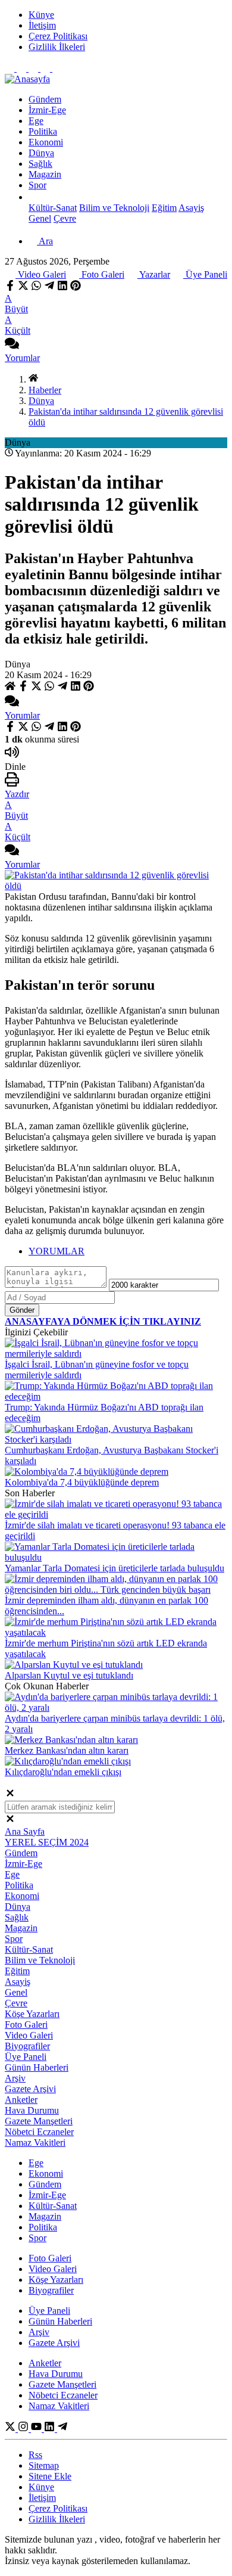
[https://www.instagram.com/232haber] (24, 2429)
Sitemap (44, 2465)
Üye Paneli (205, 274)
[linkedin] (62, 288)
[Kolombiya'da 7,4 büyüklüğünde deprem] (87, 1472)
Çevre (16, 2003)
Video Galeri (41, 274)
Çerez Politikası (58, 2508)
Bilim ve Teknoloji (40, 1960)
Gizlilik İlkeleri (57, 2519)
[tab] (128, 1251)
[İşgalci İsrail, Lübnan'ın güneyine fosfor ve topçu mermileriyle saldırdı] (116, 1354)
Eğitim (17, 1971)
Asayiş (18, 1982)
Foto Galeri (102, 274)
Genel (16, 1992)
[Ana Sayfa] (33, 379)
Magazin (21, 1928)
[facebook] (11, 288)
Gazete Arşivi (30, 2089)
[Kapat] (10, 1795)
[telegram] (49, 288)
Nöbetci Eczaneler (39, 2132)
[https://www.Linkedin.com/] (51, 2429)
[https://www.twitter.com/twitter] (11, 2429)
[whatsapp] (36, 288)
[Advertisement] (116, 126)
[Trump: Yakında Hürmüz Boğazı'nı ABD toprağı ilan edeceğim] (116, 1396)
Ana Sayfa (25, 1831)
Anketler (21, 2100)
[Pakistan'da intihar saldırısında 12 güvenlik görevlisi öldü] (116, 886)
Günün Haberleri (37, 2067)
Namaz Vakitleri (35, 2142)
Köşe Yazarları (32, 2014)
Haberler (45, 390)
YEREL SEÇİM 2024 (47, 1842)
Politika (19, 1885)
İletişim (42, 2498)
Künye (41, 2487)
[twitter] (23, 288)
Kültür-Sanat (29, 1949)
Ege (12, 1874)
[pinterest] (76, 288)
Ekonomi (22, 1896)
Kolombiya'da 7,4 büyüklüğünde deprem (82, 1482)
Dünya (41, 401)
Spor (14, 1939)
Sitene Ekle (50, 2476)
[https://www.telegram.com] (62, 2429)
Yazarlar (154, 274)
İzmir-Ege (23, 1864)
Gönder (22, 1310)
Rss (35, 2455)
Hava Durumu (32, 2110)
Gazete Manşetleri (39, 2121)
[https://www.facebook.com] (37, 2429)
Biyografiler (27, 2046)
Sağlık (17, 1917)
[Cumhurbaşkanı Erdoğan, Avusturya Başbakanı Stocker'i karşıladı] (116, 1439)
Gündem (21, 1853)
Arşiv (15, 2078)
